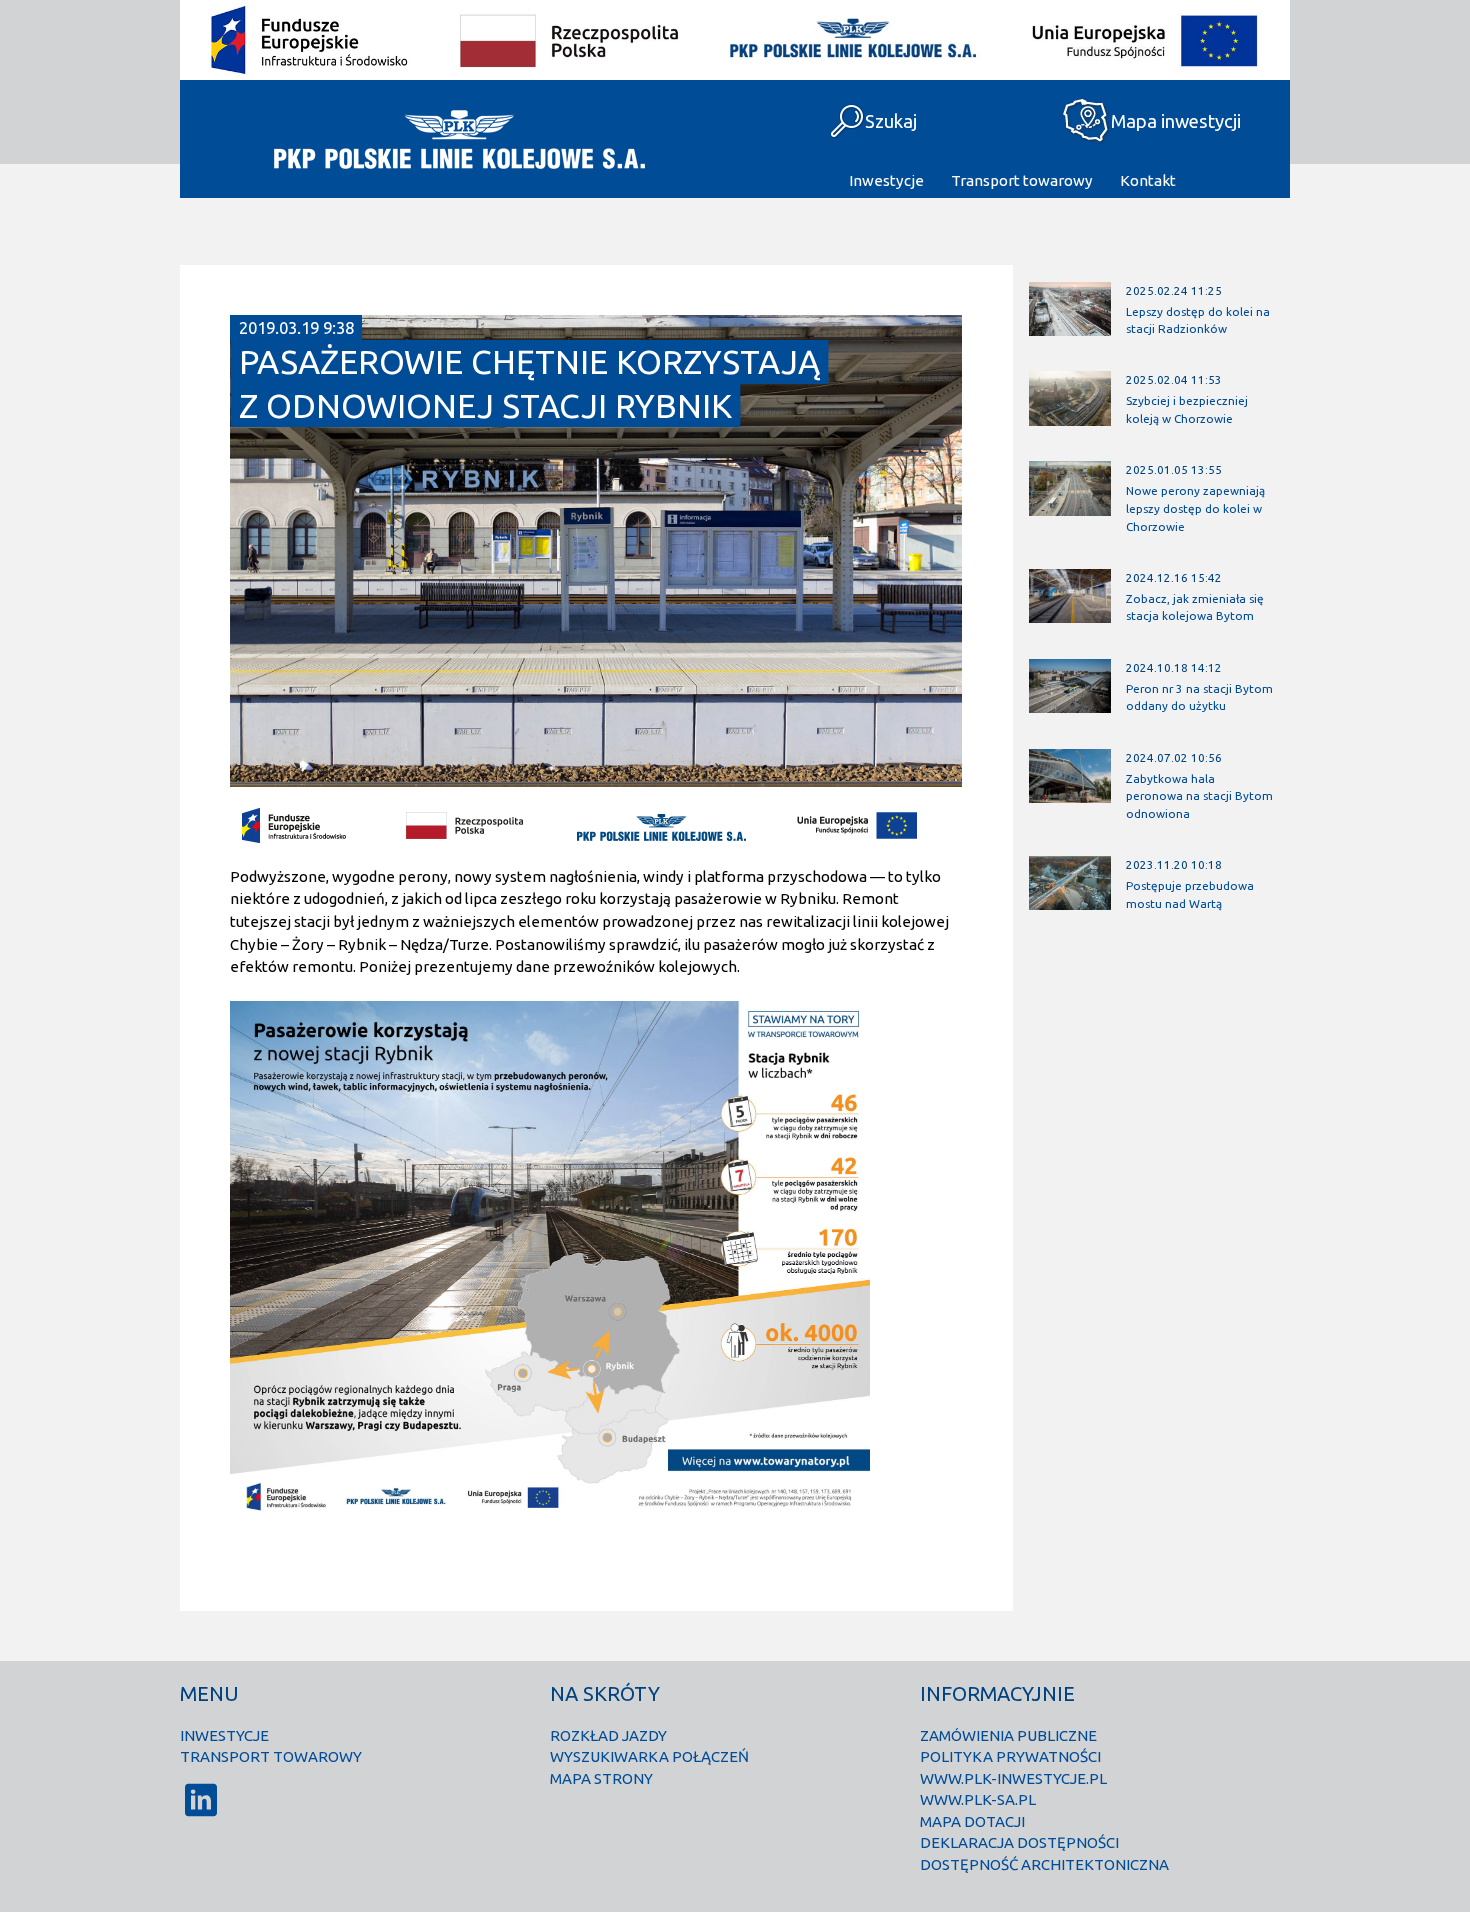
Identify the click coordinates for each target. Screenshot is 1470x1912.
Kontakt (1148, 180)
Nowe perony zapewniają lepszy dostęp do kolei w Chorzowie (1195, 508)
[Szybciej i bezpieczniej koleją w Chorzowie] (1069, 416)
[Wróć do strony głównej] (457, 139)
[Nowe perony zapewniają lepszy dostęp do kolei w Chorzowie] (1069, 506)
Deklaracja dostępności (1019, 1842)
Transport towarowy (1022, 180)
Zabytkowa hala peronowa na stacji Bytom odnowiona (1199, 796)
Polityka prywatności (1010, 1756)
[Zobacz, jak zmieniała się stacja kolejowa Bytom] (1069, 614)
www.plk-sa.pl (978, 1799)
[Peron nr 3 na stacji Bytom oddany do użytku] (1069, 704)
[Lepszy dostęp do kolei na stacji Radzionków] (1069, 326)
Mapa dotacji (972, 1821)
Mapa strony (601, 1778)
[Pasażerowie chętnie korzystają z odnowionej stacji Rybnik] (596, 778)
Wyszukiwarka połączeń (649, 1756)
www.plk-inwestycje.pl (1013, 1778)
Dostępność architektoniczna (1044, 1864)
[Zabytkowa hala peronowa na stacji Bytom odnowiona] (1069, 793)
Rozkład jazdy (608, 1735)
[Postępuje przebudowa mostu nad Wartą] (1069, 901)
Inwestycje (886, 180)
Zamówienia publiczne (1008, 1735)
